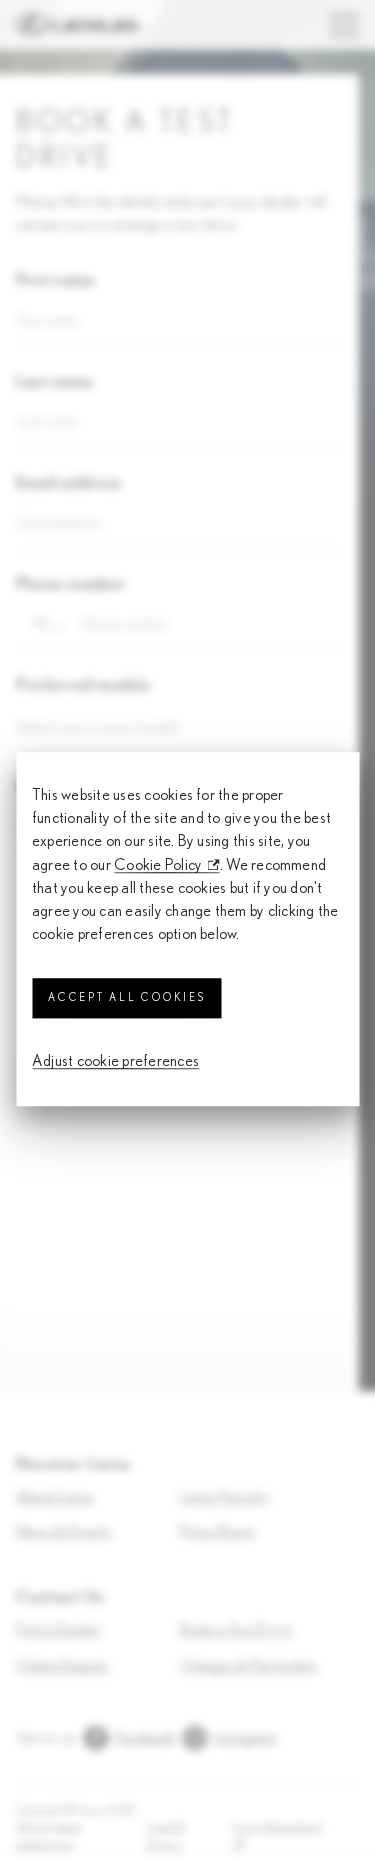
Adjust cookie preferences (115, 1062)
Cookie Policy (158, 865)
